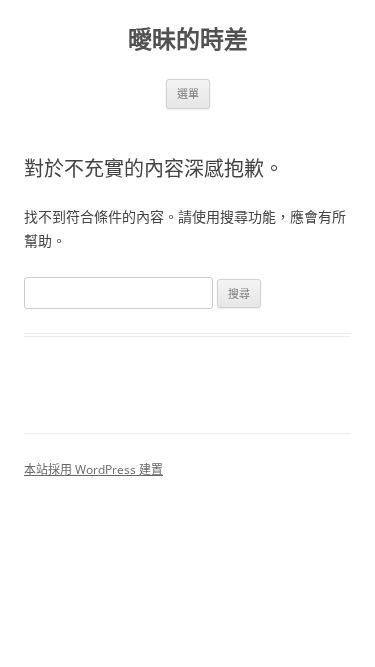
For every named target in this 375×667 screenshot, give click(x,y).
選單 (188, 93)
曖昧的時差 (188, 39)
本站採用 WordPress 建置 (93, 469)
